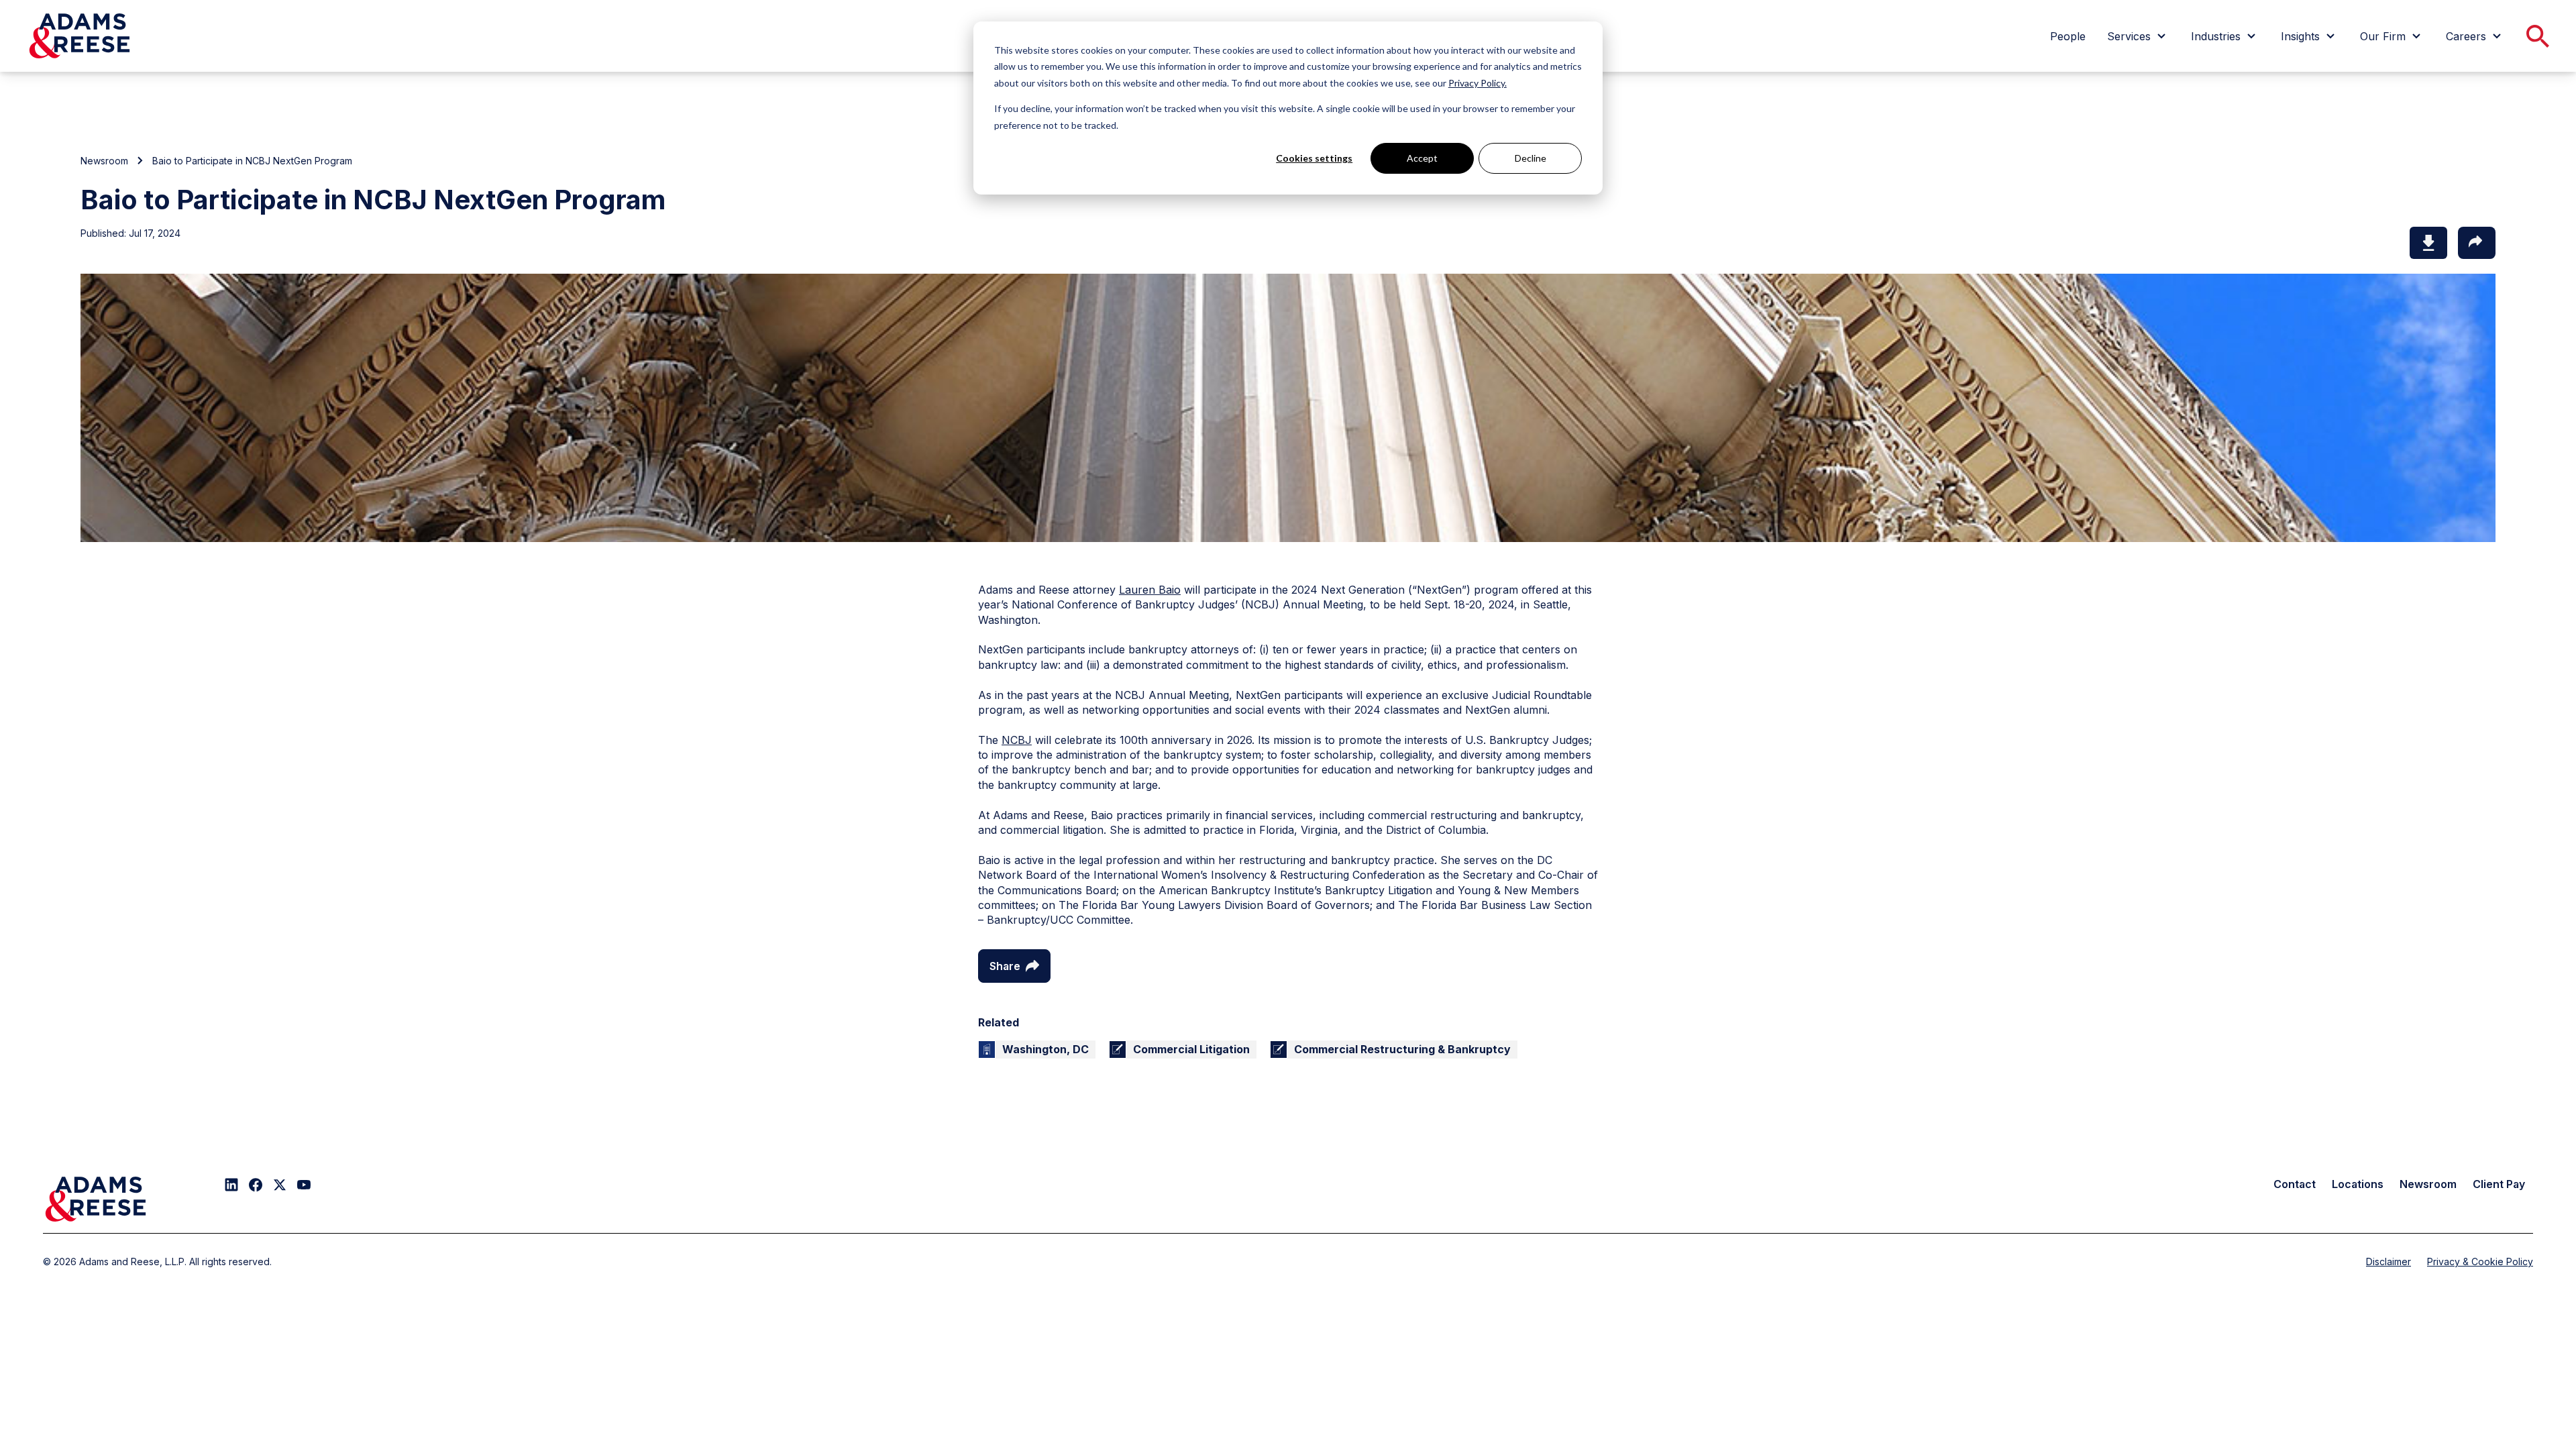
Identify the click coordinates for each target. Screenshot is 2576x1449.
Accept (1422, 158)
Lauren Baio (1150, 590)
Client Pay (2499, 1184)
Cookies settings (1314, 158)
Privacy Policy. (1478, 83)
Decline (1531, 158)
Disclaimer (2389, 1262)
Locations (2358, 1184)
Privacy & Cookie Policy (2480, 1262)
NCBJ (1017, 740)
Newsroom (104, 161)
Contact (2295, 1184)
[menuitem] (2068, 36)
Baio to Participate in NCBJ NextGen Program (252, 161)
